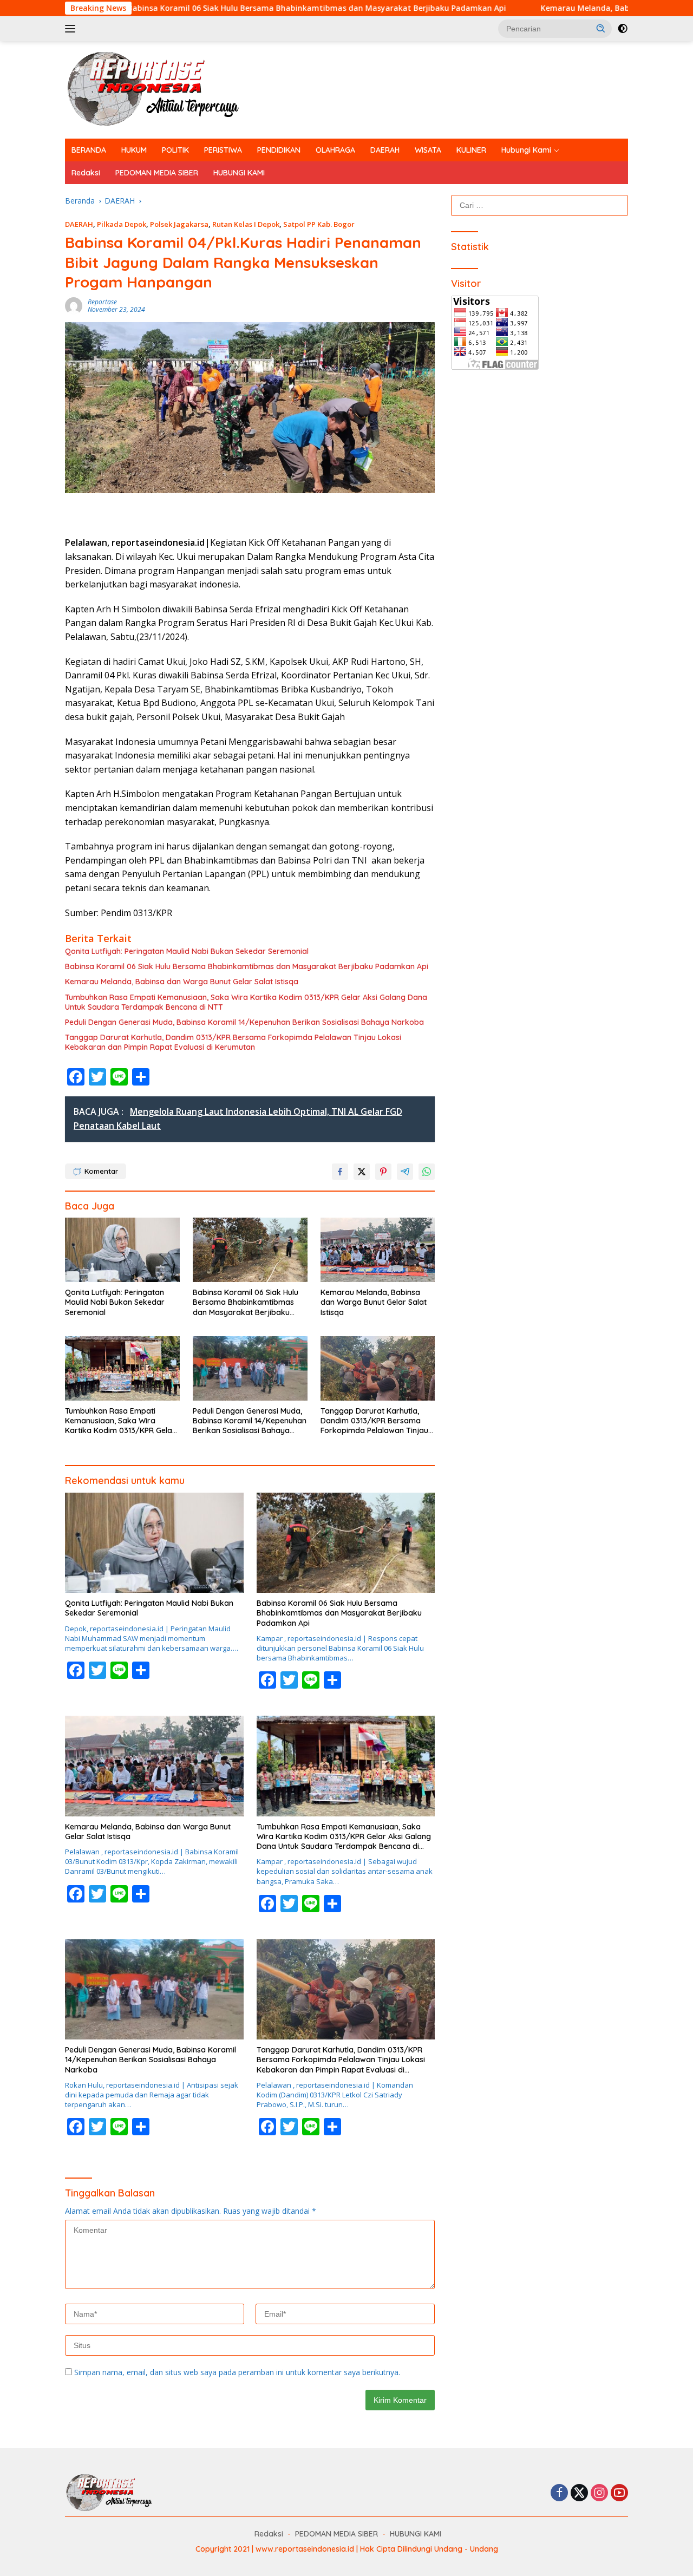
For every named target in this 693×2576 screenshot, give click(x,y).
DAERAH (385, 150)
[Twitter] (579, 2493)
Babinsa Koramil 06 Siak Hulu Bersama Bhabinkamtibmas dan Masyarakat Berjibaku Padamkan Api (227, 8)
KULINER (471, 150)
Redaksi (86, 173)
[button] (601, 28)
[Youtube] (619, 2493)
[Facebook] (559, 2493)
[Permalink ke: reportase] (74, 305)
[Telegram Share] (405, 1172)
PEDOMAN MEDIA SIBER (157, 173)
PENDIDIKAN (279, 150)
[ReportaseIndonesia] (162, 89)
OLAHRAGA (335, 150)
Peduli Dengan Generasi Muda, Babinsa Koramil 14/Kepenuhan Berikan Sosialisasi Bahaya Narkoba (244, 1022)
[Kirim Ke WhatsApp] (427, 1172)
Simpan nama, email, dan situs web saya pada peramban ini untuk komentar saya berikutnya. (237, 2372)
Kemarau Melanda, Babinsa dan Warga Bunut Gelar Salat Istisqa (182, 982)
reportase (102, 302)
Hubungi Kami (526, 150)
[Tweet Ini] (362, 1172)
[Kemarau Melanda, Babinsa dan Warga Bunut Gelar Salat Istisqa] (378, 1250)
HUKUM (134, 150)
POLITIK (175, 150)
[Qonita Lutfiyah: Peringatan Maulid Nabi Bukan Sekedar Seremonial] (122, 1250)
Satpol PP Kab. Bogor (319, 224)
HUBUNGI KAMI (239, 173)
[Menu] (72, 29)
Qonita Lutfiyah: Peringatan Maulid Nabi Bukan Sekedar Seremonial (187, 951)
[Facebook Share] (340, 1172)
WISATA (428, 150)
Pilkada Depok (122, 224)
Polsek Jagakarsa (179, 224)
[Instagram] (599, 2493)
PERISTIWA (223, 150)
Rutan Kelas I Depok (246, 224)
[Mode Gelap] (623, 29)
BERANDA (89, 150)
